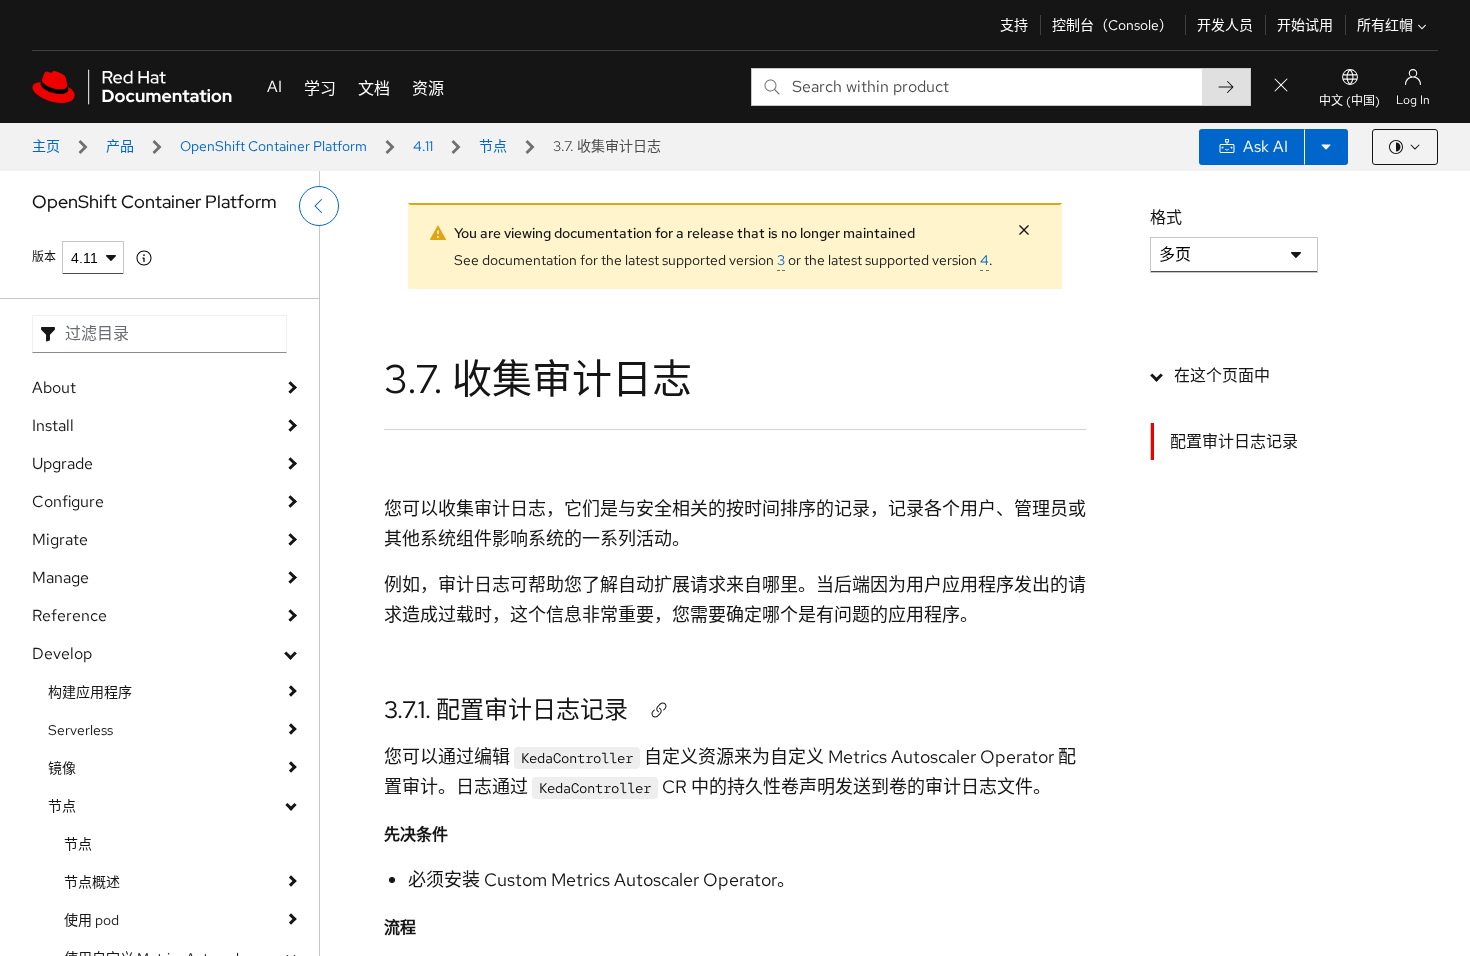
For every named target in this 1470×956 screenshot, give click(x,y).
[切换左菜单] (319, 206)
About (54, 387)
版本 (44, 257)
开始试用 (1305, 25)
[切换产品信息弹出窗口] (144, 258)
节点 (493, 146)
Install (53, 425)
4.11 (423, 146)
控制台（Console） (1112, 25)
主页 (46, 146)
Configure (68, 501)
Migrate (60, 539)
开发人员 (1225, 25)
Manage (60, 577)
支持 (1014, 25)
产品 (120, 146)
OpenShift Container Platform (273, 146)
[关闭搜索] (1281, 86)
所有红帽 (1385, 25)
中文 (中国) (1349, 101)
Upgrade (62, 463)
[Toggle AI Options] (1326, 147)
